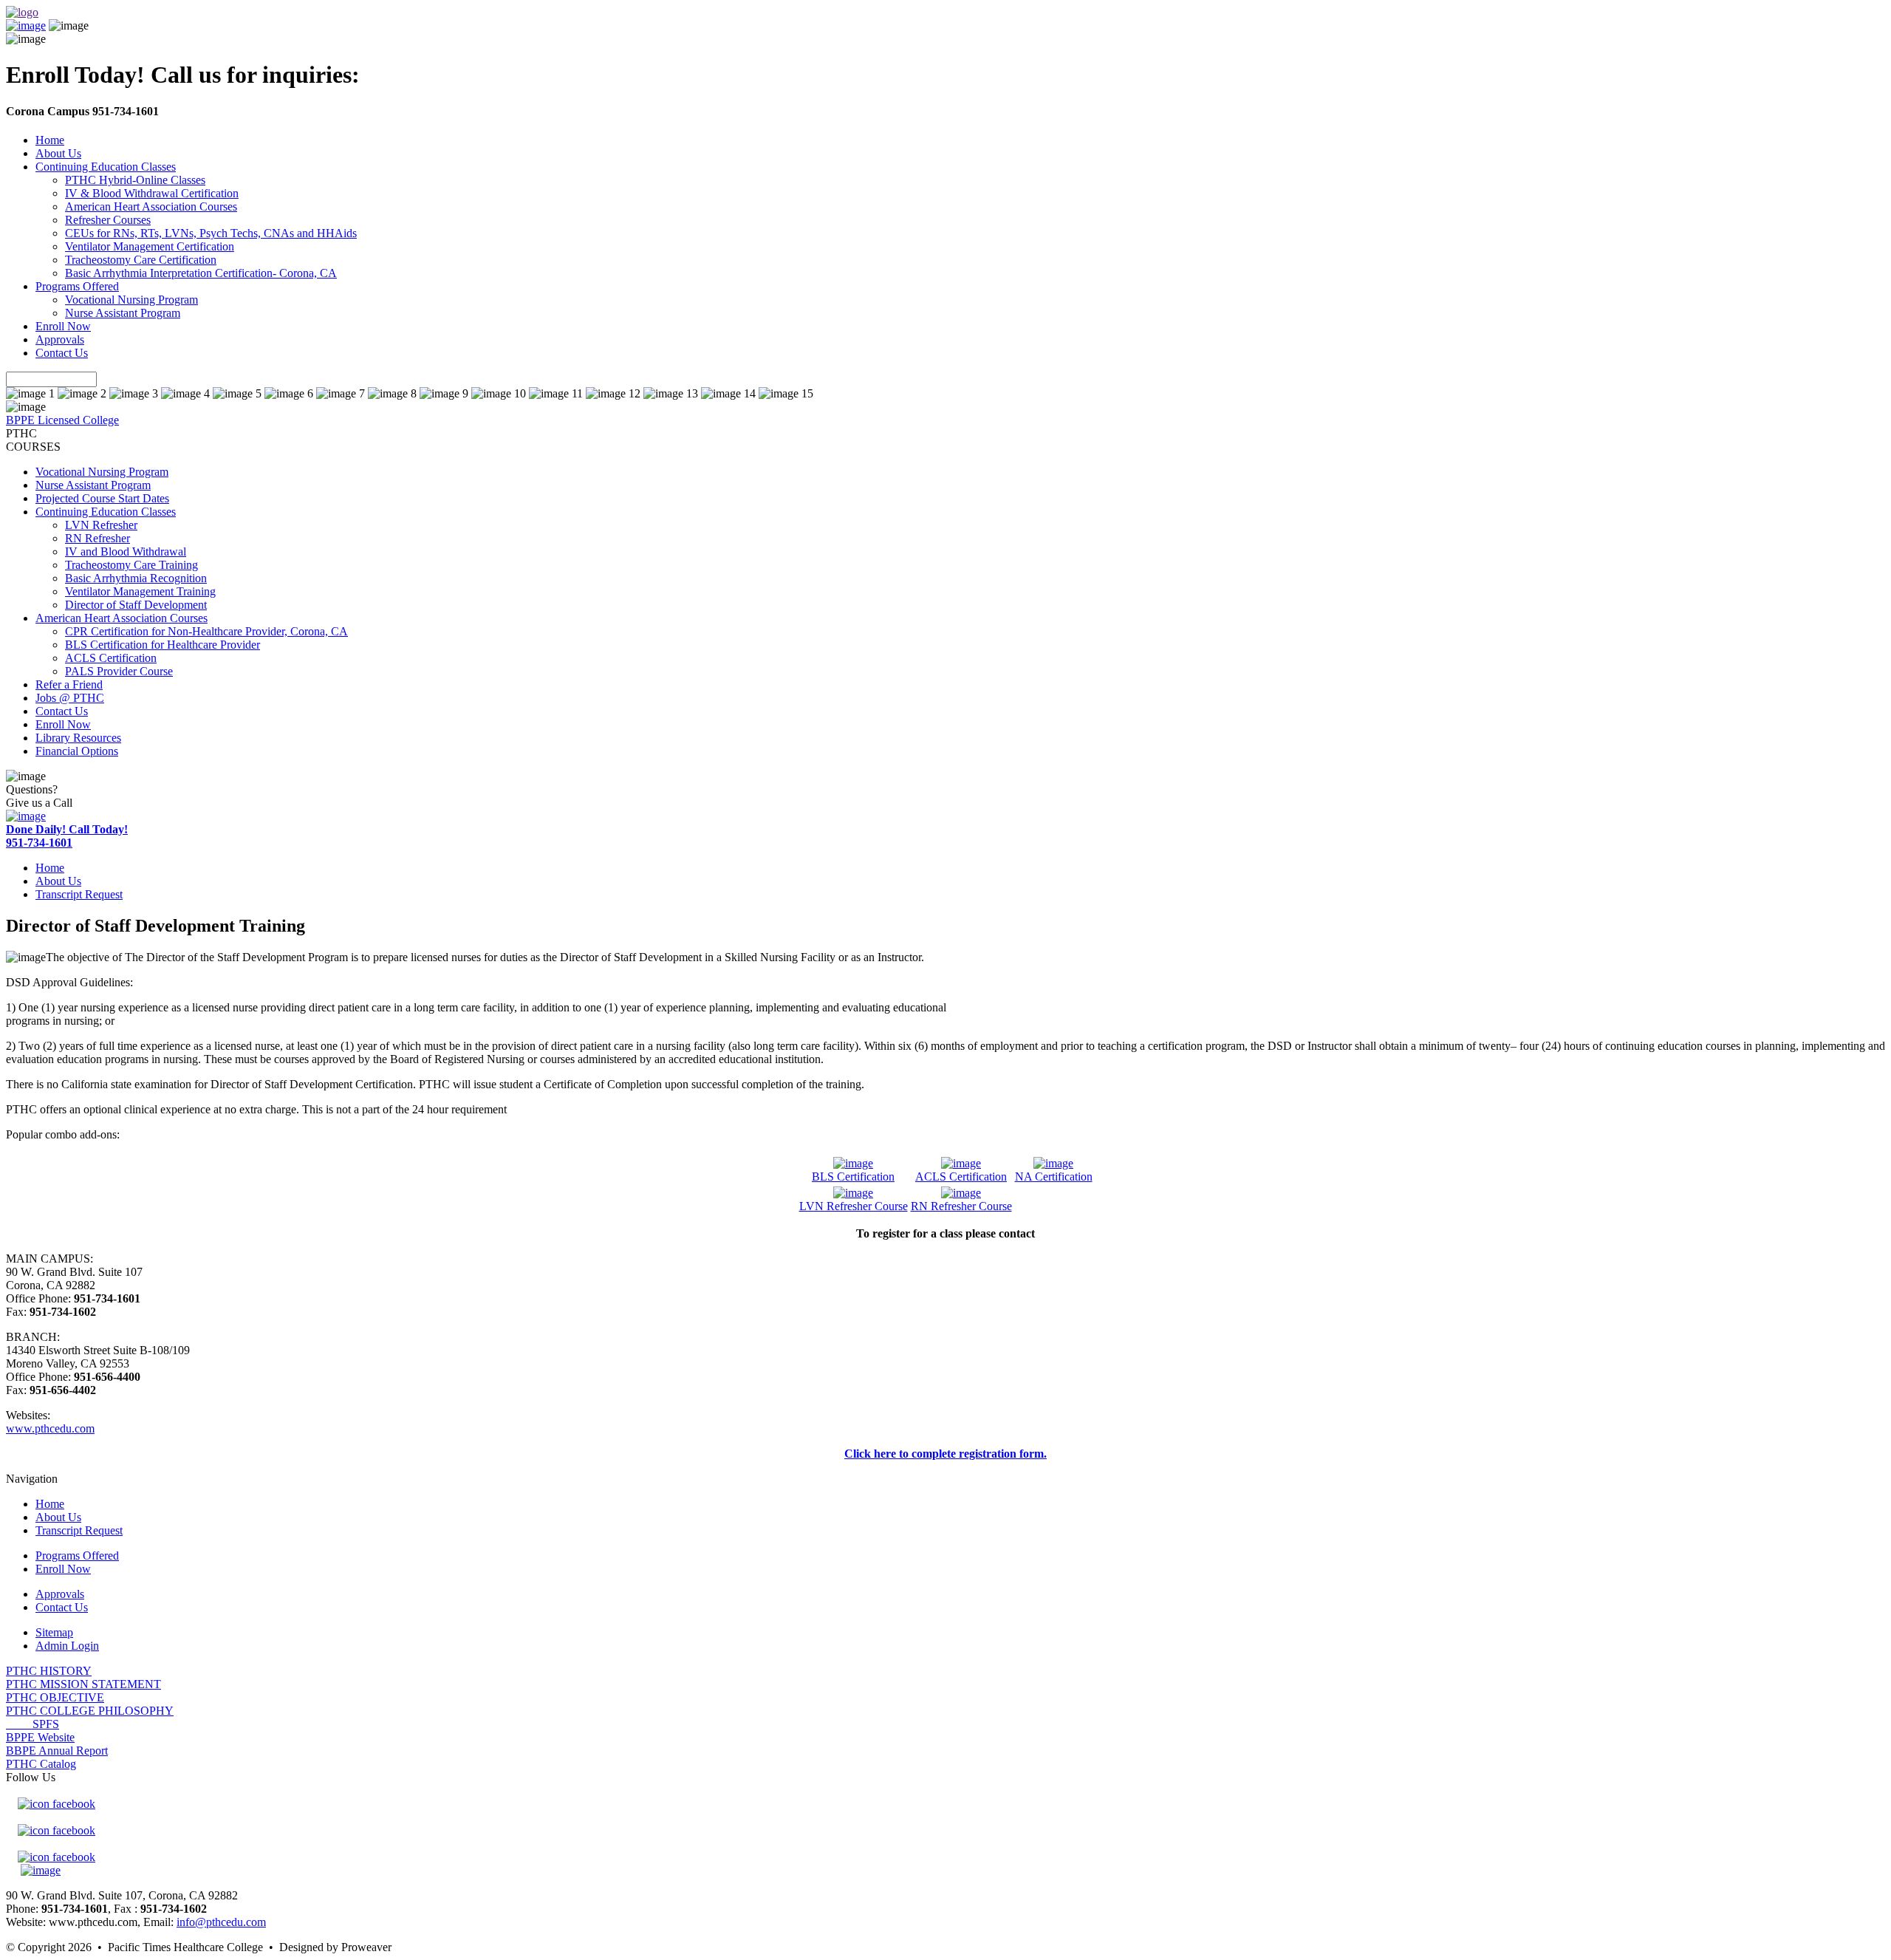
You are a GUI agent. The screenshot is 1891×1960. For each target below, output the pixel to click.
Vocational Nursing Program (131, 300)
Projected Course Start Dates (102, 498)
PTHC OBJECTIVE (55, 1697)
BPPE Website (40, 1737)
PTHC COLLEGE (90, 1711)
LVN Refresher (101, 525)
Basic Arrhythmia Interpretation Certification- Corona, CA (201, 273)
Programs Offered (77, 286)
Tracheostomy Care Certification (141, 260)
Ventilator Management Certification (150, 246)
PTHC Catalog (41, 1764)
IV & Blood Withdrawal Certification (152, 193)
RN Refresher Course (961, 1206)
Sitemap (54, 1632)
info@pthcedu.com (221, 1922)
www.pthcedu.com (50, 1428)
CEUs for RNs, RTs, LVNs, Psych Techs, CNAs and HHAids (211, 233)
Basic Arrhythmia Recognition (136, 578)
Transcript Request (79, 894)
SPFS (33, 1724)
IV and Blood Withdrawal (126, 552)
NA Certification (1054, 1177)
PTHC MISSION (83, 1684)
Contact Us (62, 353)
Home (50, 140)
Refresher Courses (108, 220)
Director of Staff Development (136, 605)
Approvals (60, 339)
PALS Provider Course (119, 671)
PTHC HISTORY (49, 1671)
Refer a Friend (69, 684)
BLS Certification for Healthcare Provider (163, 645)
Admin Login (67, 1646)
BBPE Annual (57, 1751)
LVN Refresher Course (854, 1206)
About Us (58, 153)
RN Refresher (98, 538)
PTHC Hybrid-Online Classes (135, 180)
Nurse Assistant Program (123, 313)
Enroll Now (63, 326)
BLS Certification (853, 1177)
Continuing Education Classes (106, 167)
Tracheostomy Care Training (131, 565)
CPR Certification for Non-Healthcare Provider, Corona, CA (206, 631)
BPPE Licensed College (62, 420)
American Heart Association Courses (151, 206)
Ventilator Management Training (140, 591)
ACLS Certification (111, 658)
